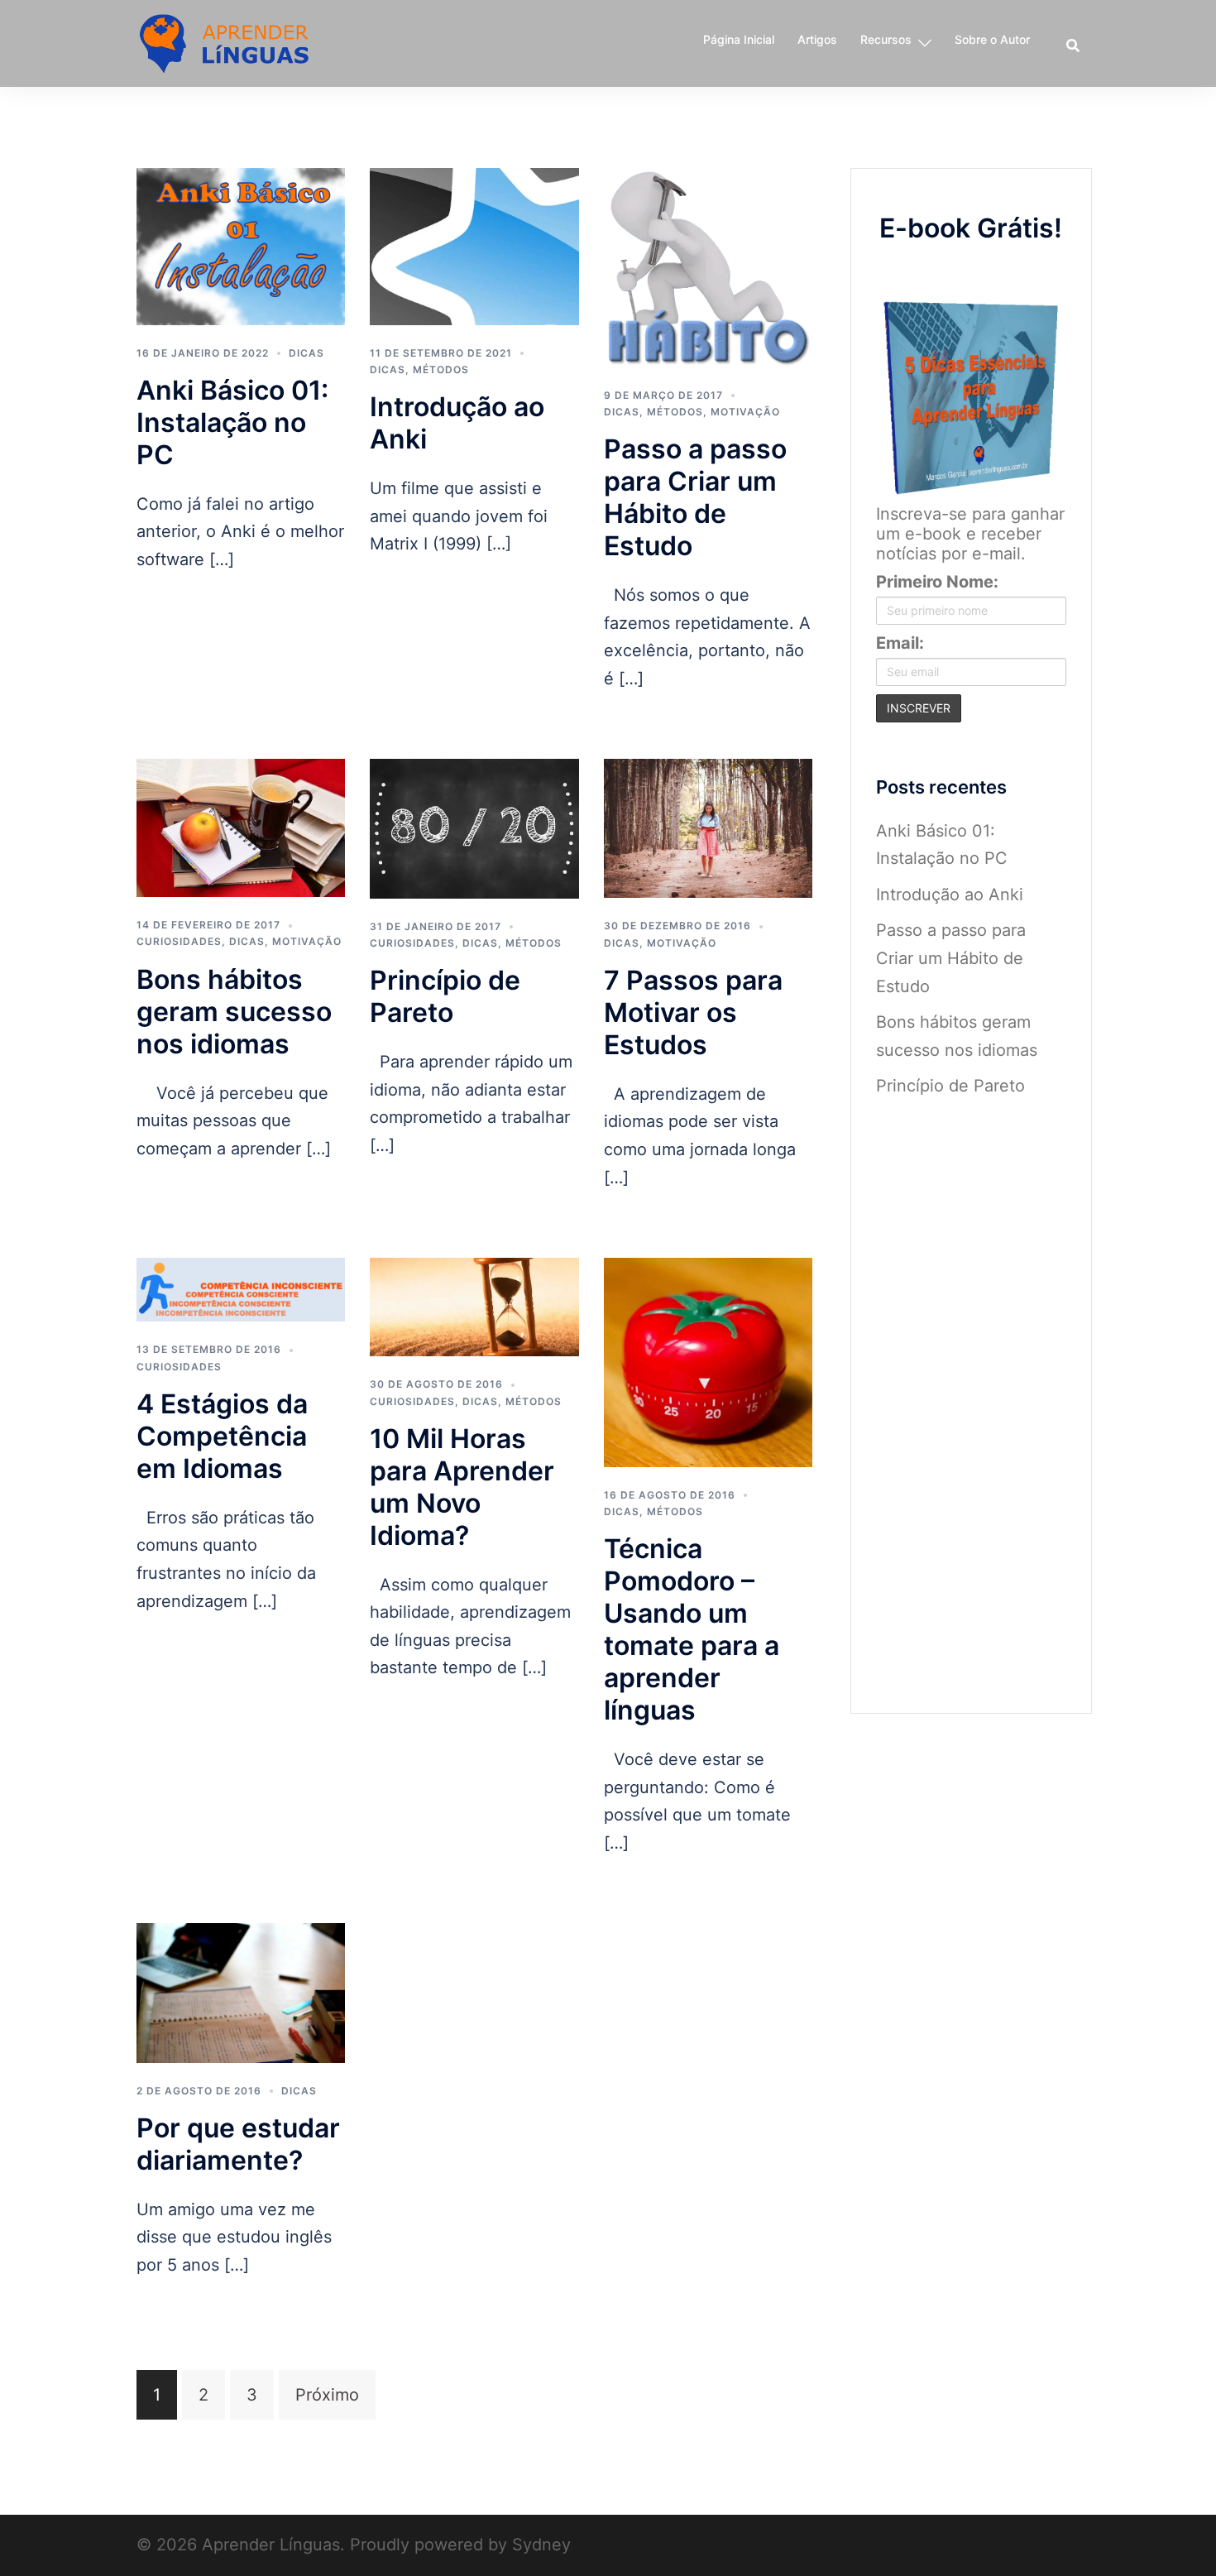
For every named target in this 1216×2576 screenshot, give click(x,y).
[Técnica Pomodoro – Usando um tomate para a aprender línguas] (708, 1361)
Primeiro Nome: (937, 582)
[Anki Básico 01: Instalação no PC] (241, 245)
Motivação (745, 412)
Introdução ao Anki (950, 895)
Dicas (306, 353)
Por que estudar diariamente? (238, 2144)
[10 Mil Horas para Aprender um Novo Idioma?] (474, 1306)
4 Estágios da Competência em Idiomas (222, 1436)
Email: (900, 643)
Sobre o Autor (992, 39)
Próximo (327, 2395)
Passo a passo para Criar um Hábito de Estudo (695, 497)
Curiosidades (179, 941)
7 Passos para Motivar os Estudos (693, 1012)
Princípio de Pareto (445, 996)
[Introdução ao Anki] (474, 245)
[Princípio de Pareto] (474, 827)
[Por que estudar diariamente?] (241, 1992)
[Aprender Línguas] (225, 42)
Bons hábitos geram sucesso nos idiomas (234, 1012)
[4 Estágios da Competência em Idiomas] (241, 1288)
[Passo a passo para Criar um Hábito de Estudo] (708, 266)
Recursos (886, 39)
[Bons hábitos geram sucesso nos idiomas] (241, 827)
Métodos (441, 369)
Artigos (817, 39)
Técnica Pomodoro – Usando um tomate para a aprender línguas (692, 1629)
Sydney (541, 2545)
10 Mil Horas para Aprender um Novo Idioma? (462, 1487)
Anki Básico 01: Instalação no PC (232, 422)
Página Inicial (739, 39)
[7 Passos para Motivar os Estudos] (708, 827)
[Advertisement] (972, 1394)
